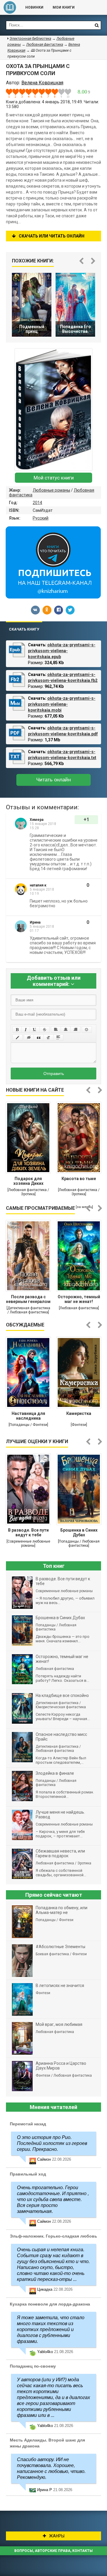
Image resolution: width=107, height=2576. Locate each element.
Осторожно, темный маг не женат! (79, 1299)
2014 (37, 503)
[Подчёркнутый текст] (35, 1030)
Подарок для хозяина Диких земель (28, 1182)
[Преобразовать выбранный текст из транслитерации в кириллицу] (48, 1038)
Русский (41, 518)
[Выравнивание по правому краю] (75, 1030)
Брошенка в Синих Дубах (79, 1532)
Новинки (34, 7)
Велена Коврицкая (42, 83)
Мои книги (64, 7)
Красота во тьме (79, 1179)
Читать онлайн (53, 780)
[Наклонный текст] (26, 1030)
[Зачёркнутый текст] (45, 1030)
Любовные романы (51, 490)
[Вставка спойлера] (58, 1038)
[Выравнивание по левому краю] (56, 1030)
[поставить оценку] (12, 93)
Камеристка (79, 1413)
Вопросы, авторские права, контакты (53, 2551)
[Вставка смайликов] (87, 1030)
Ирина (35, 922)
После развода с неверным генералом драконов (28, 1300)
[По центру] (66, 1030)
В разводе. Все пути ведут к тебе (28, 1532)
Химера (37, 820)
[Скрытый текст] (29, 1038)
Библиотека (10, 7)
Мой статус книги (54, 478)
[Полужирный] (17, 1030)
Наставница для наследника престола (28, 1416)
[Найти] (97, 25)
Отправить (54, 1074)
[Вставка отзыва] (39, 1038)
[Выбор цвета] (18, 1038)
